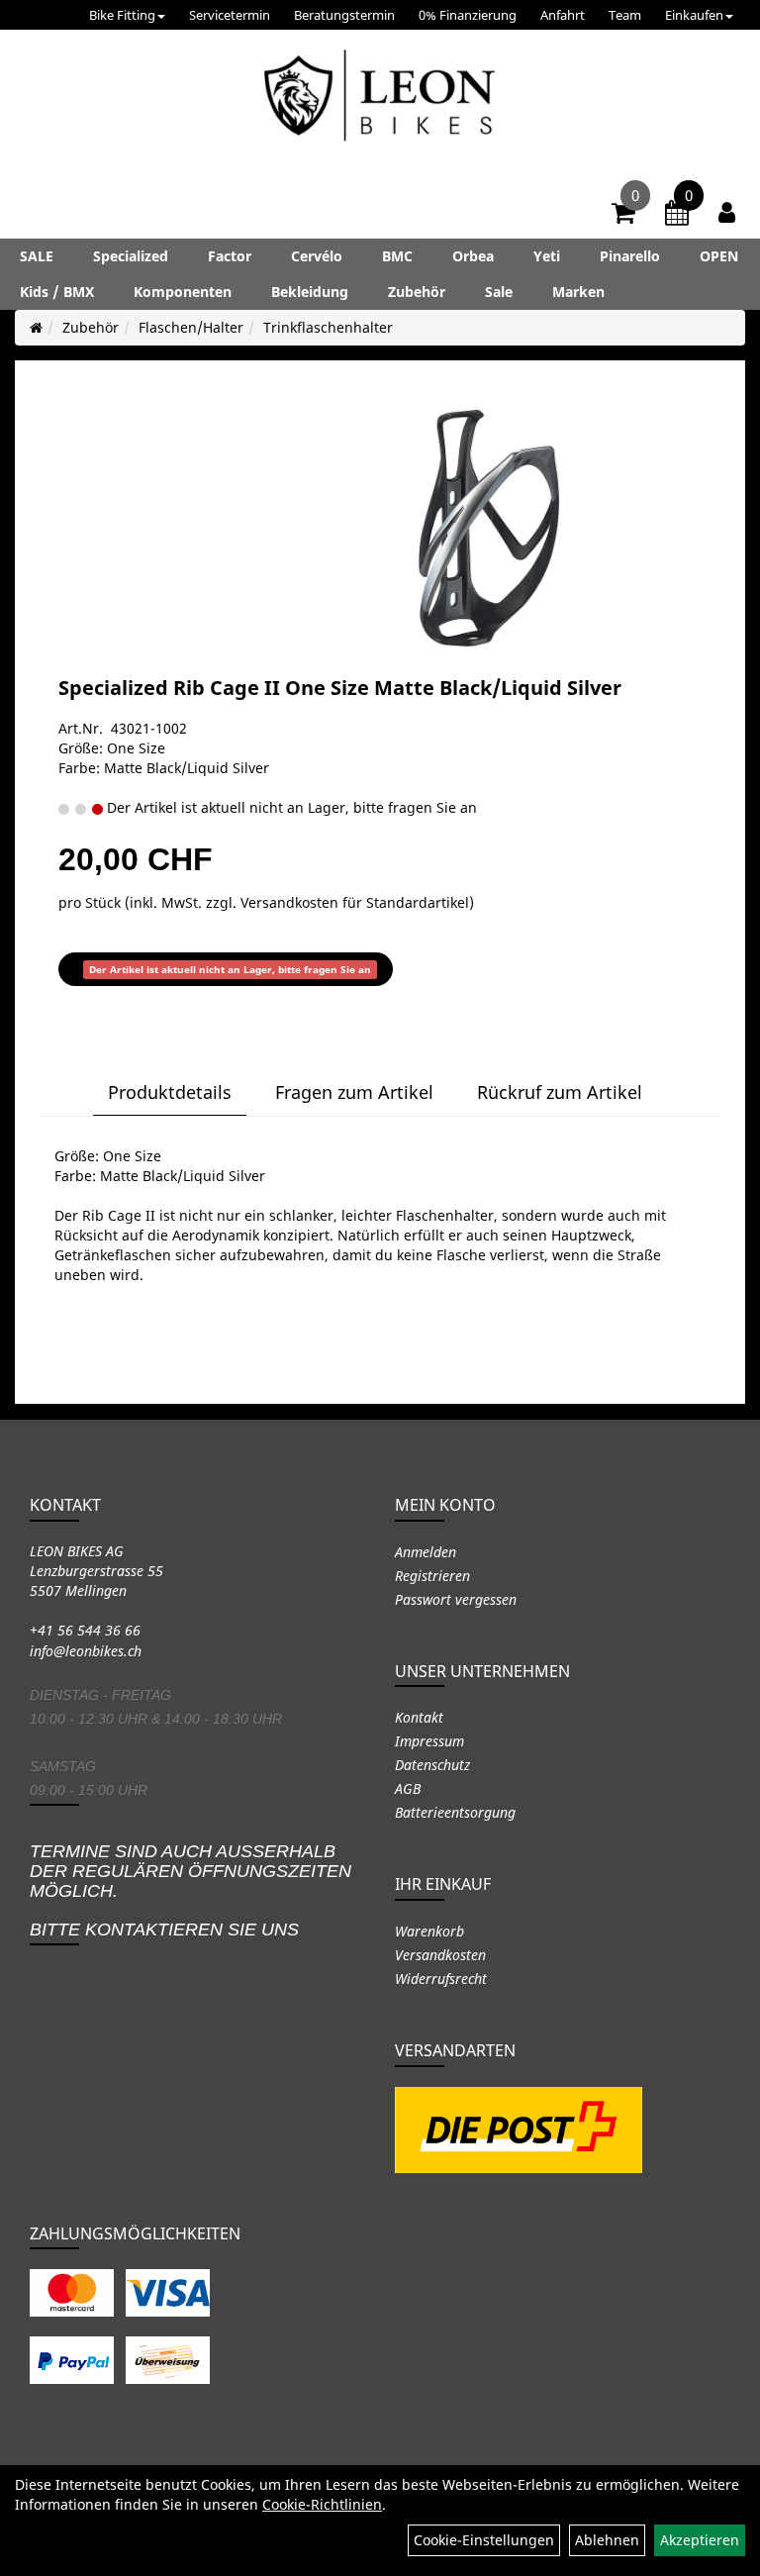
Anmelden (426, 1552)
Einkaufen (694, 15)
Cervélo (317, 256)
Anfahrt (563, 15)
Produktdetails (170, 1092)
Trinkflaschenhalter (328, 327)
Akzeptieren (700, 2540)
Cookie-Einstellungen (484, 2540)
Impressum (429, 1741)
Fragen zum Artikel (354, 1092)
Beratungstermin (344, 15)
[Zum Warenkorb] (623, 216)
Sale (499, 292)
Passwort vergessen (456, 1599)
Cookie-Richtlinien (322, 2504)
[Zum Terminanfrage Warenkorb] (677, 216)
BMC (397, 256)
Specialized (131, 256)
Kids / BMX (57, 292)
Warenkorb (429, 1931)
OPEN (719, 256)
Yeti (547, 256)
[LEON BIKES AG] (380, 99)
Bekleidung (310, 292)
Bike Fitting (122, 15)
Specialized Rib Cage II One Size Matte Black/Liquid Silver (340, 688)
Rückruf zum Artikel (560, 1092)
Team (625, 15)
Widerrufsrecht (441, 1979)
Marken (578, 292)
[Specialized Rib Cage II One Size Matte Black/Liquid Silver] (488, 528)
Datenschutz (432, 1765)
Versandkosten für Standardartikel (355, 902)
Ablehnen (607, 2540)
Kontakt (419, 1717)
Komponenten (183, 292)
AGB (408, 1788)
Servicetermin (230, 15)
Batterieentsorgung (455, 1812)
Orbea (473, 256)
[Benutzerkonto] (727, 212)
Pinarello (630, 256)
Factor (230, 256)
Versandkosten (440, 1955)
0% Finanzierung (468, 15)
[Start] (36, 327)
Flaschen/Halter (191, 327)
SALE (37, 256)
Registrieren (432, 1576)
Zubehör (417, 292)
